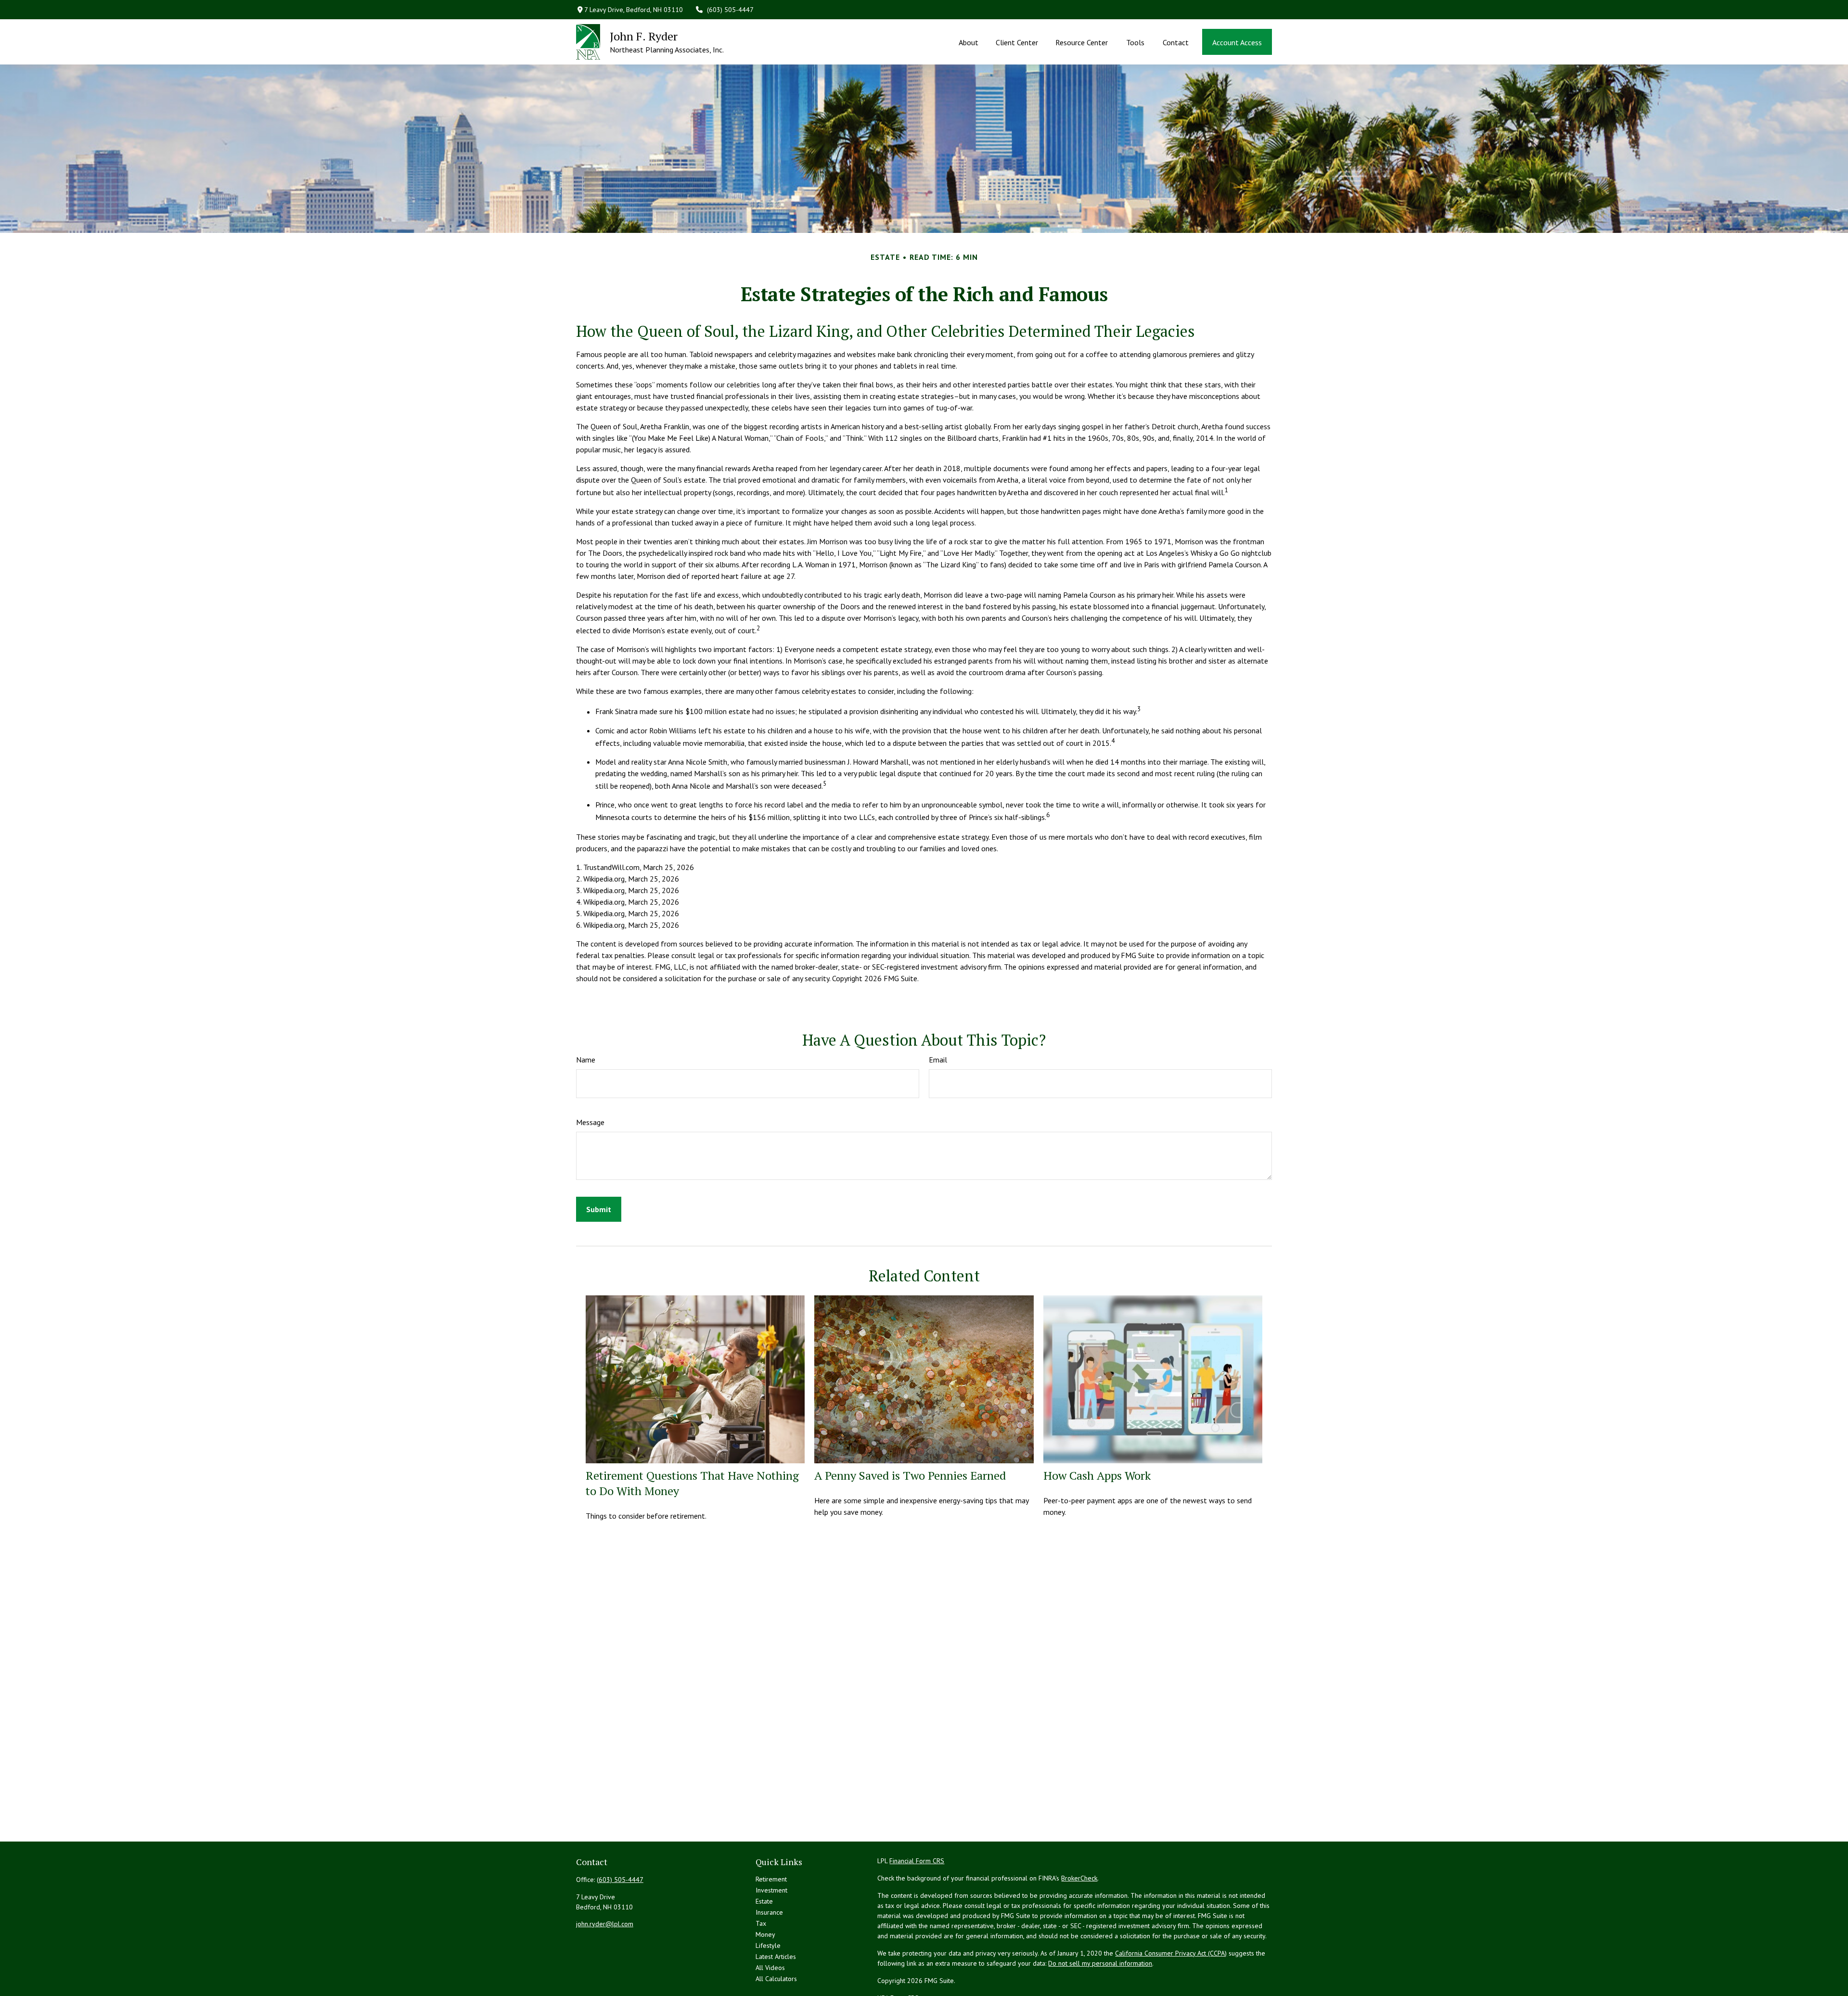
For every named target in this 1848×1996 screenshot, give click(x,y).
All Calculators (776, 1979)
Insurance (769, 1912)
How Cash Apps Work (1097, 1475)
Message (590, 1122)
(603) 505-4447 (730, 10)
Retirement (771, 1879)
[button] (968, 42)
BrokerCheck (1079, 1878)
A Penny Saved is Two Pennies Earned (910, 1475)
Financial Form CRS (917, 1861)
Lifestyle (768, 1945)
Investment (771, 1890)
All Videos (770, 1968)
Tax (761, 1923)
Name (586, 1060)
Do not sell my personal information (1100, 1963)
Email (938, 1060)
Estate (764, 1901)
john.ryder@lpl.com (605, 1924)
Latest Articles (776, 1957)
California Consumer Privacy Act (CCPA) (1171, 1953)
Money (765, 1934)
